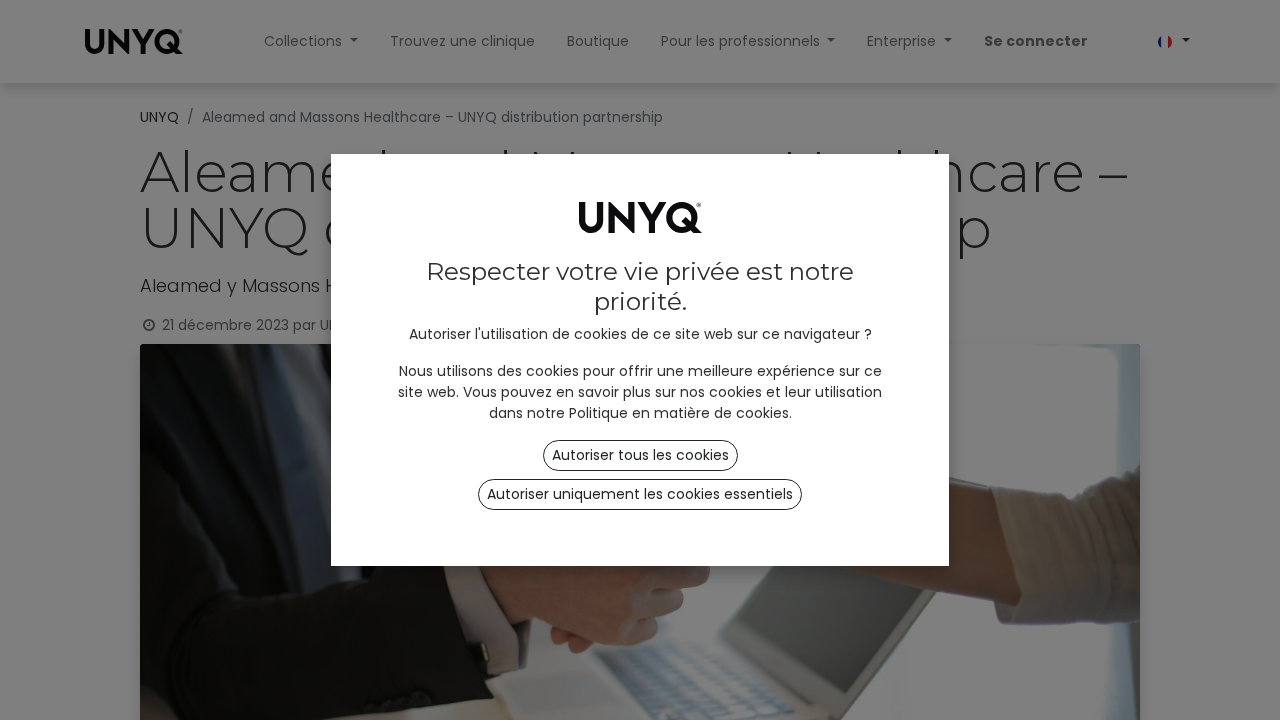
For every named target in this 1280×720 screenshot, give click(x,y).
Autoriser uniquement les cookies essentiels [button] (640, 494)
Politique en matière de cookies (679, 413)
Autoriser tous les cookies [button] (640, 455)
